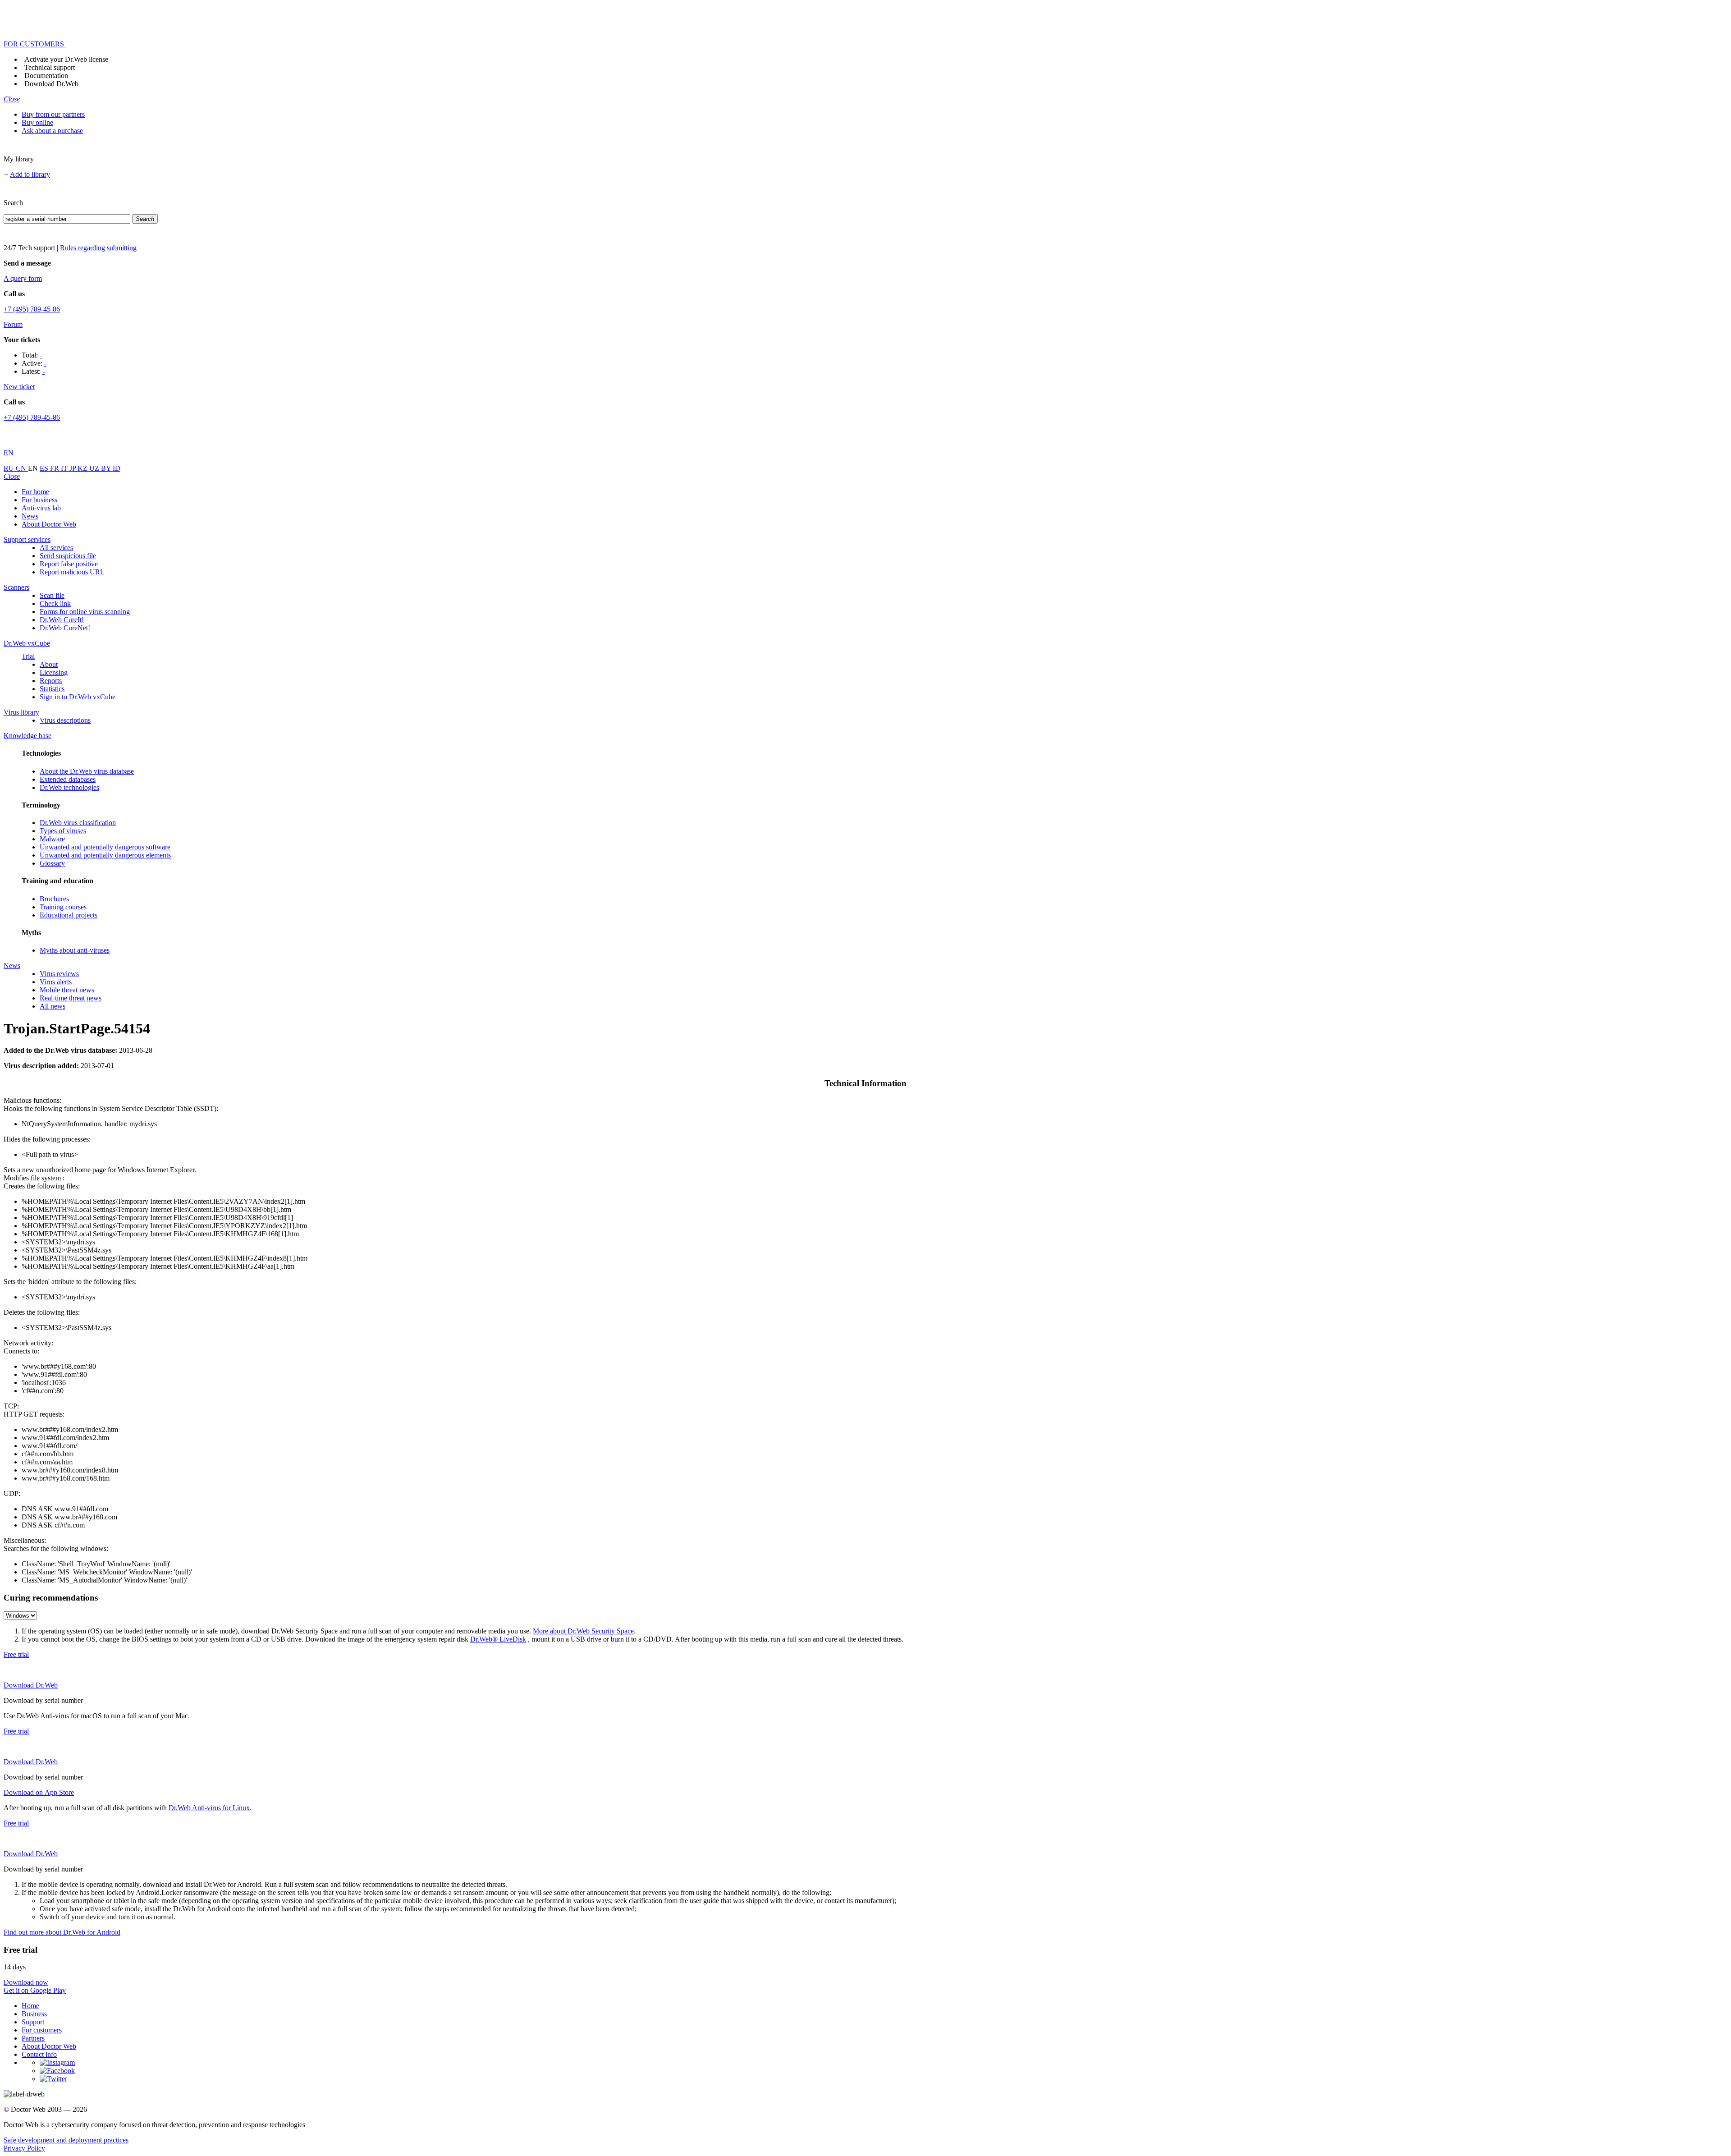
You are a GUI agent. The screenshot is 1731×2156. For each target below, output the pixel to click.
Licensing (54, 672)
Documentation (46, 76)
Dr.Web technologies (69, 787)
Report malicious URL (72, 572)
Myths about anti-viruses (75, 950)
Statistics (52, 689)
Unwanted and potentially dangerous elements (105, 855)
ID (117, 468)
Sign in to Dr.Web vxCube (78, 697)
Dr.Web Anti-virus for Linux (209, 1808)
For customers (42, 2030)
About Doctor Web (49, 524)
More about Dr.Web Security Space (583, 1631)
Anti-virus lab (41, 508)
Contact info (39, 2054)
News (30, 516)
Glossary (52, 863)
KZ (83, 468)
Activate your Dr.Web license (66, 59)
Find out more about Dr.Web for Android (62, 1932)
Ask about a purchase (52, 131)
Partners (33, 2038)
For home (35, 492)
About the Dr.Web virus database (87, 771)
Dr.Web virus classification (78, 823)
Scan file (52, 595)
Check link (55, 603)
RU (10, 468)
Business (34, 2014)
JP (73, 468)
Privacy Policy (24, 2148)
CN (22, 468)
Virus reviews (59, 974)
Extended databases (68, 779)
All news (53, 1006)
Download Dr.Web (51, 84)
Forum (13, 324)
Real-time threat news (71, 998)
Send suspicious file (68, 556)
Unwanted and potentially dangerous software (105, 847)
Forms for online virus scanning (85, 612)
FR (55, 468)
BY (107, 468)
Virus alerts (56, 982)
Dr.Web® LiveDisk (498, 1639)
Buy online (37, 122)
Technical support (50, 67)
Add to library (30, 174)
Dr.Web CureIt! (62, 620)
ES (45, 468)
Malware (52, 839)
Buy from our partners (53, 114)
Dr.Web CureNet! (65, 628)
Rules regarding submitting (98, 248)
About (49, 664)
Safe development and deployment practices (66, 2140)
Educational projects (69, 915)
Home (30, 2006)
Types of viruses (63, 831)
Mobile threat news (67, 990)
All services (56, 548)
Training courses (63, 907)
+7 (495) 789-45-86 (32, 309)
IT (65, 468)
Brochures (54, 899)
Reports (51, 681)
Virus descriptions (65, 720)
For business (39, 500)
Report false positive (69, 564)
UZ (95, 468)
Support (33, 2022)
